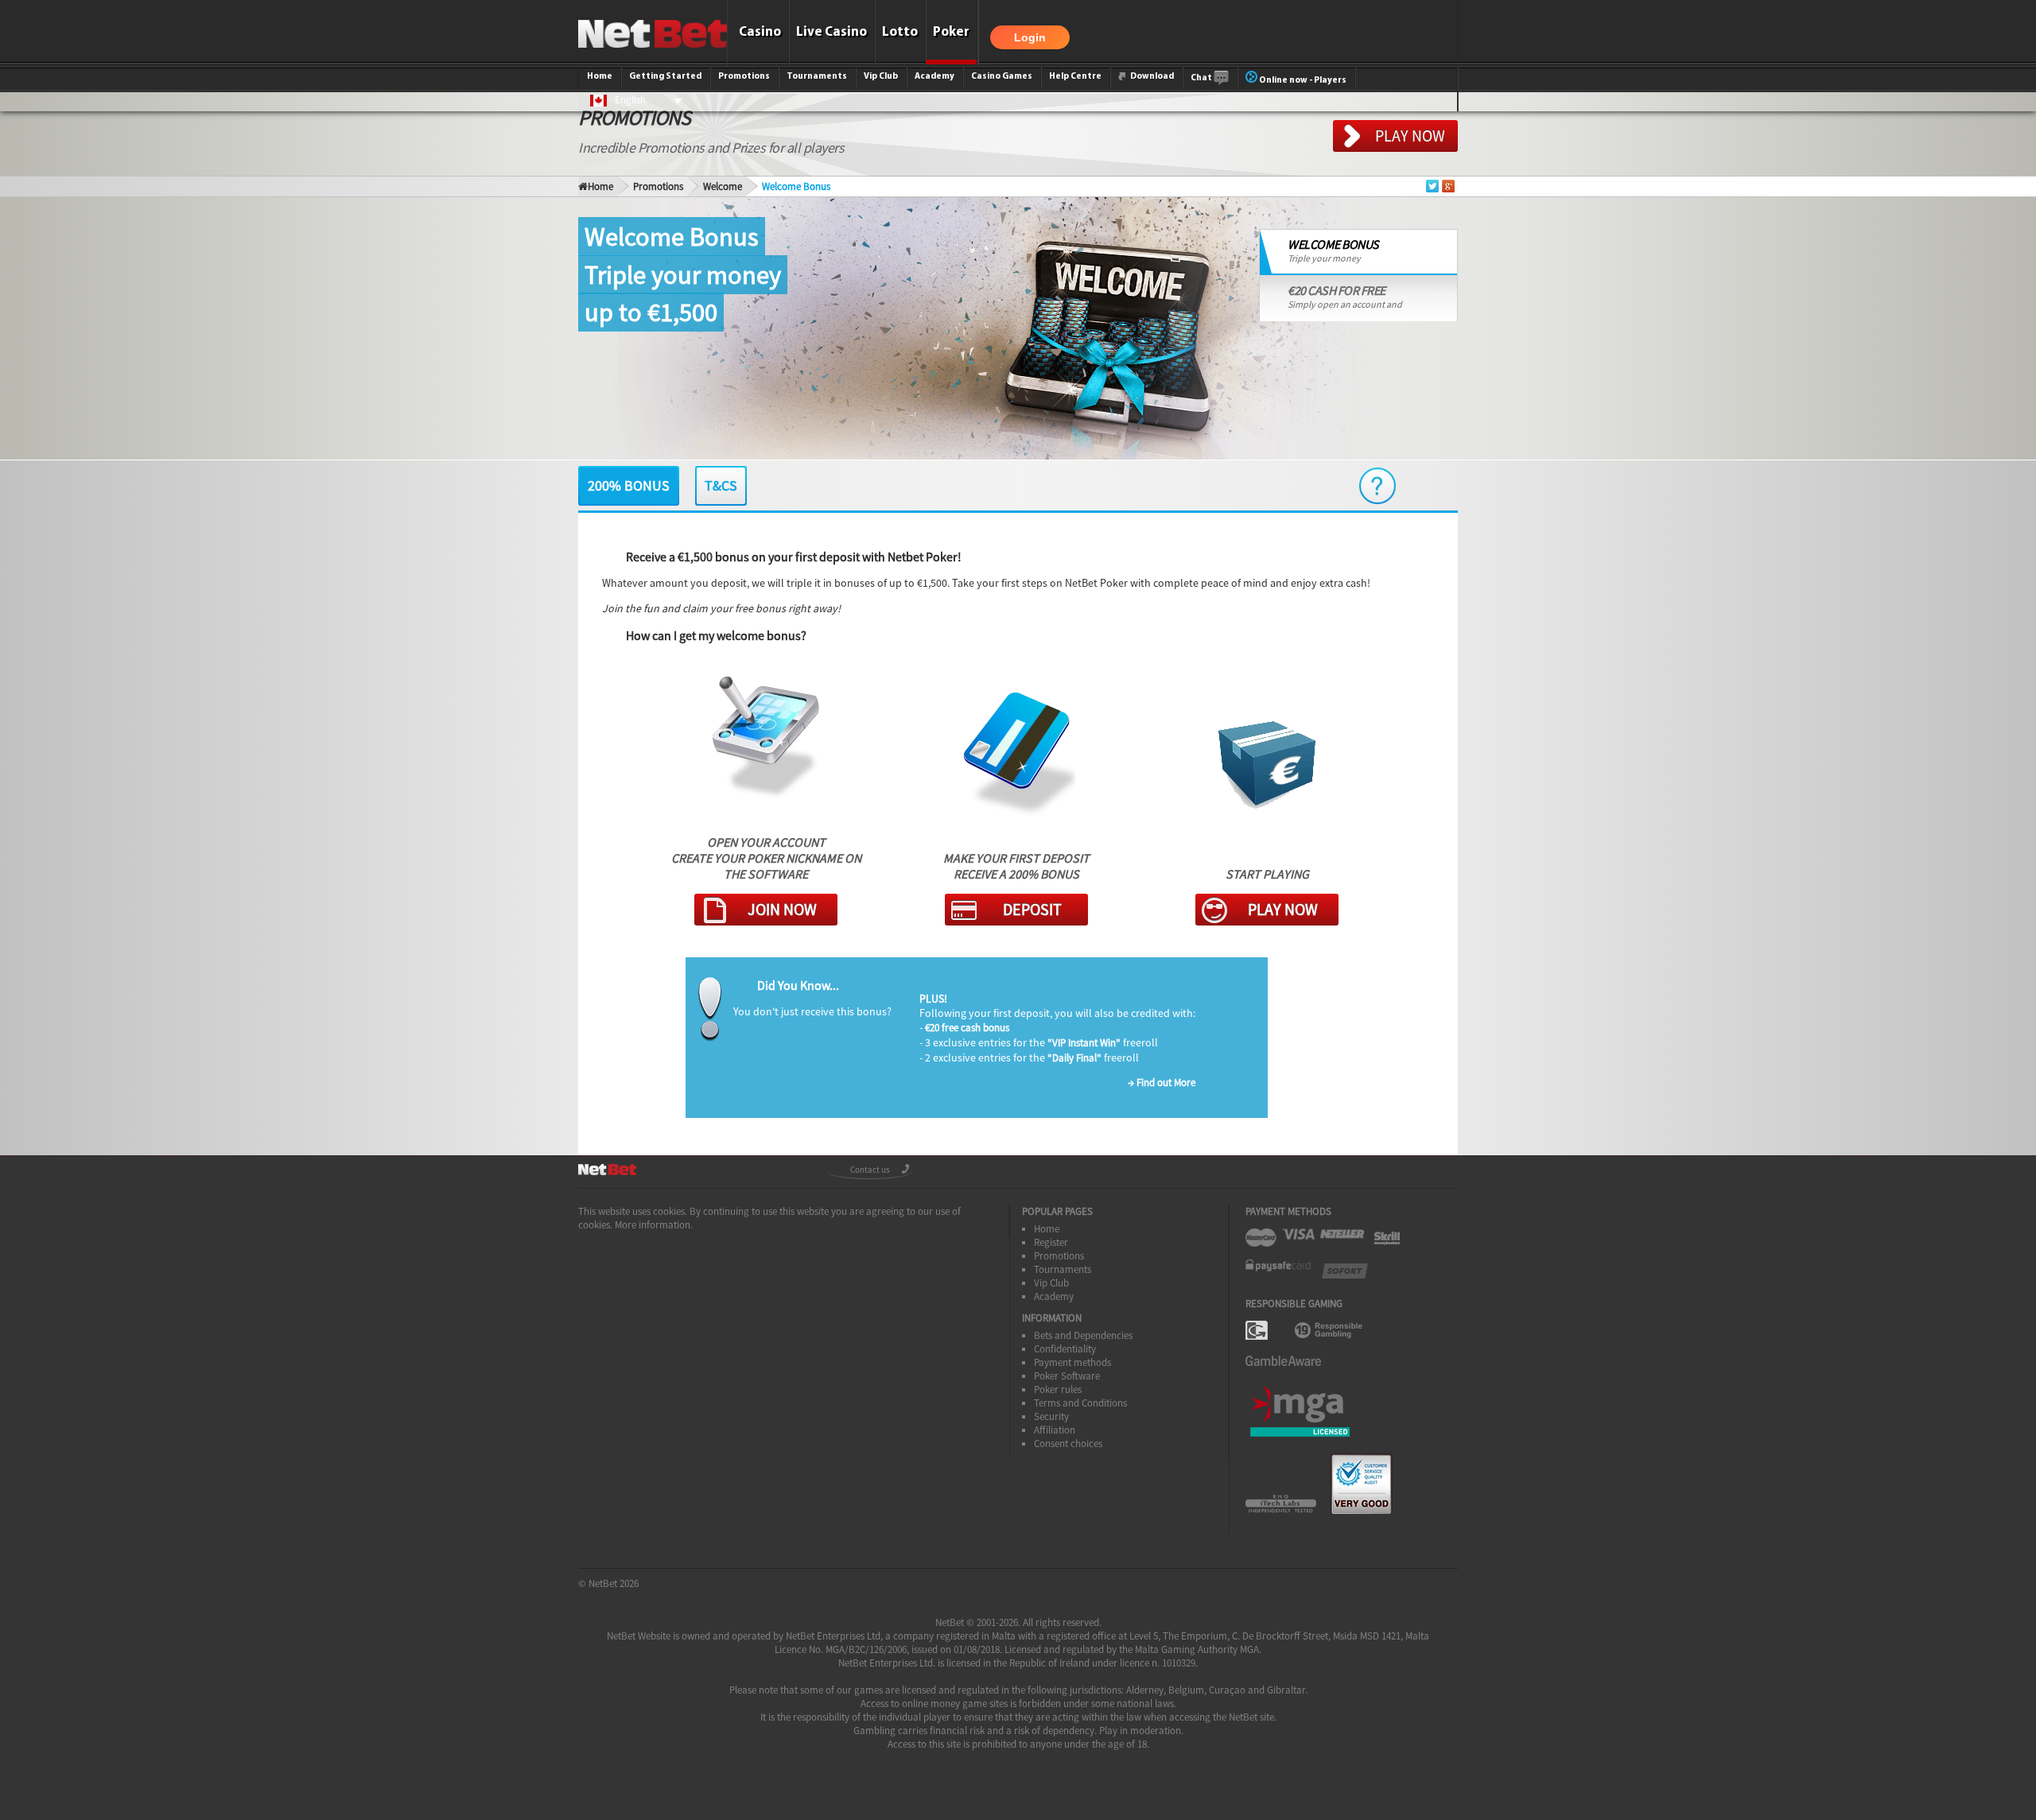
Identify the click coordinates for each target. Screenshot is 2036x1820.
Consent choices (1068, 1444)
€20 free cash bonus (967, 1028)
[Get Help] (1377, 486)
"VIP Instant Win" (1084, 1043)
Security (1051, 1416)
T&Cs (721, 485)
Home (600, 76)
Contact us (870, 1170)
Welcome (723, 186)
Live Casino (831, 32)
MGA (1249, 1649)
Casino (760, 32)
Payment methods (1072, 1362)
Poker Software (1067, 1376)
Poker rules (1058, 1389)
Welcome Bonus (796, 186)
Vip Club (881, 76)
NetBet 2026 (614, 1583)
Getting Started (665, 76)
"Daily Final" (1074, 1058)
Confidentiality (1065, 1349)
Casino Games (1002, 76)
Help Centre (1075, 76)
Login (1030, 37)
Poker (951, 32)
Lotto (900, 32)
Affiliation (1055, 1430)
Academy (934, 76)
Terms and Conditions (1080, 1403)
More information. (654, 1225)
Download (1151, 76)
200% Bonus (629, 485)
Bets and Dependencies (1083, 1335)
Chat (1202, 78)
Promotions (744, 76)
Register (1051, 1242)
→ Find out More (1162, 1083)
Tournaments (817, 76)
